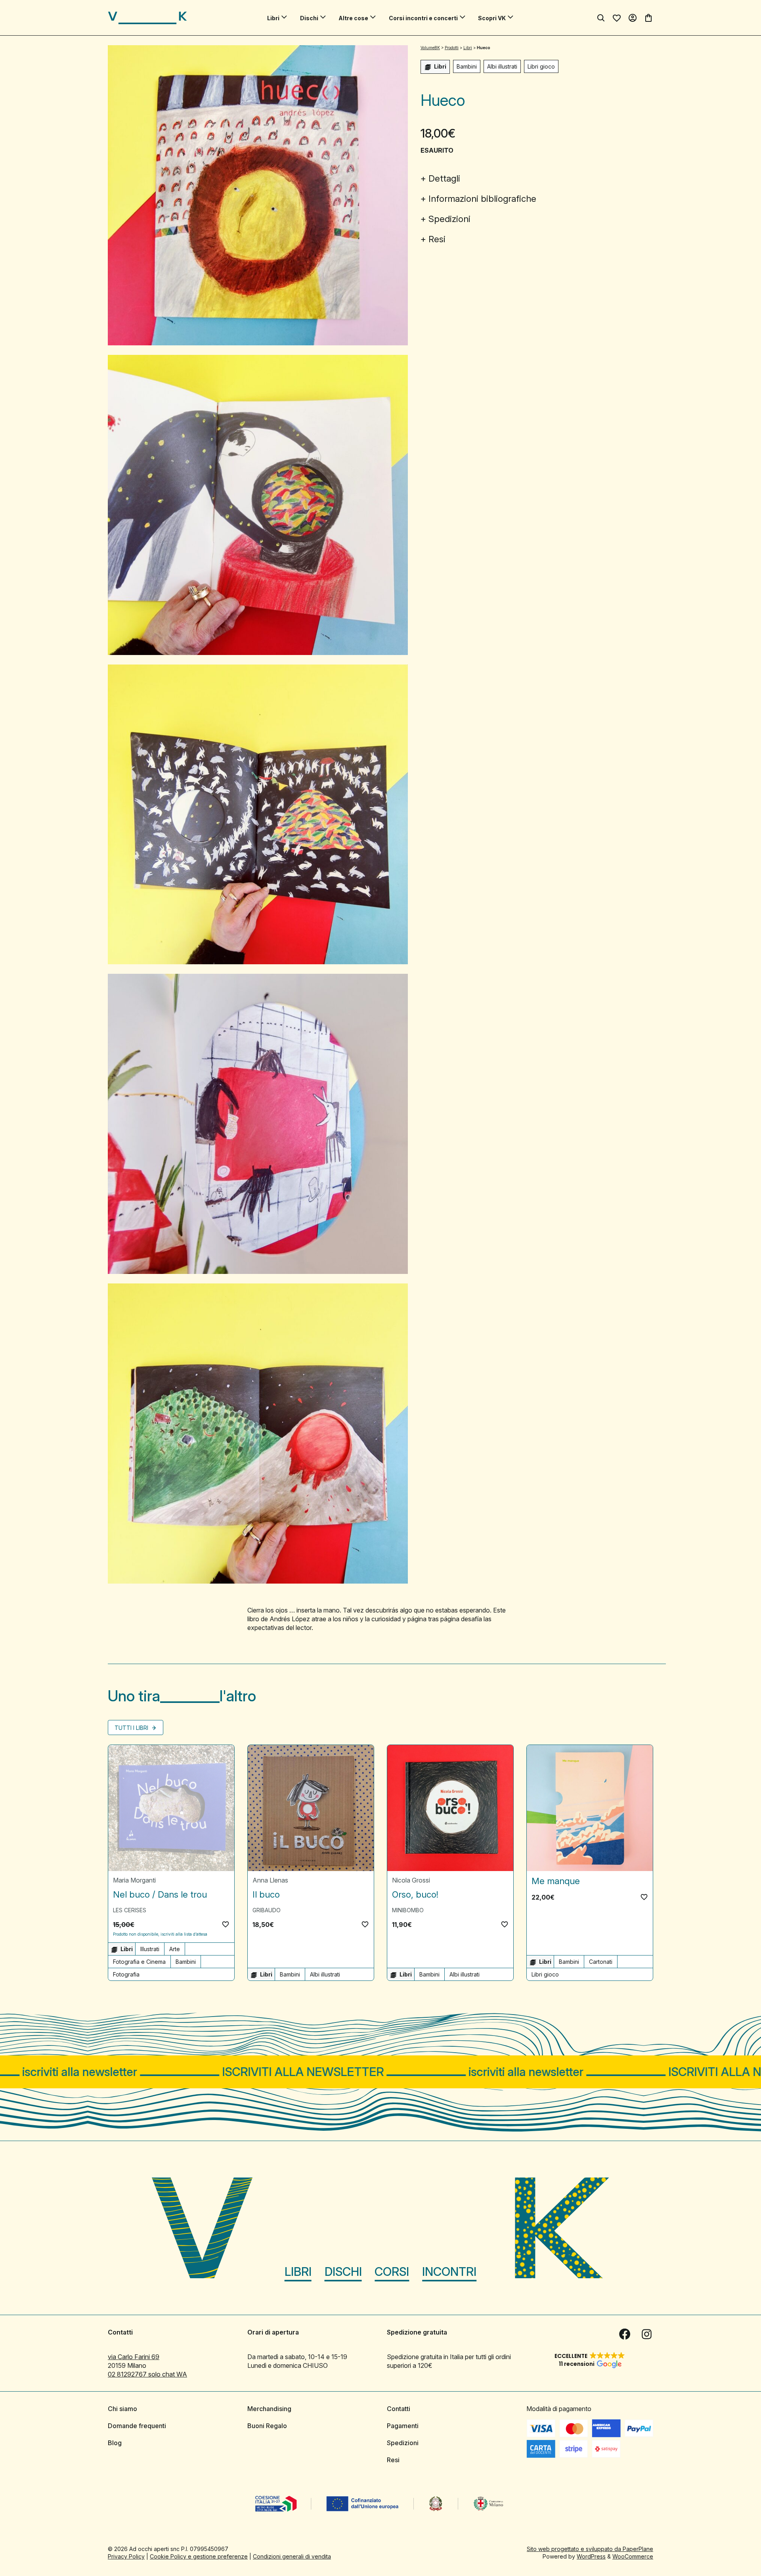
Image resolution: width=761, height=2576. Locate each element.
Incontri (449, 2271)
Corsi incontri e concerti (423, 18)
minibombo (408, 1910)
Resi (437, 239)
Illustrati (150, 1949)
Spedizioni (449, 219)
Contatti (399, 2409)
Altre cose (353, 18)
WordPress (591, 2556)
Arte (175, 1949)
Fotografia (126, 1974)
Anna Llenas (270, 1880)
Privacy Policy (126, 2556)
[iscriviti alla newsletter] (380, 2072)
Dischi (309, 18)
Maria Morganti (134, 1880)
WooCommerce (633, 2556)
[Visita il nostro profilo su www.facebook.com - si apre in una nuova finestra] (625, 2334)
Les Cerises (130, 1910)
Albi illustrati (502, 66)
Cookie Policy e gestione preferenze (199, 2556)
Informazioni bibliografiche (482, 199)
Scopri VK (492, 18)
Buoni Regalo (267, 2426)
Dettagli (444, 178)
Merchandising (269, 2409)
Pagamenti (403, 2426)
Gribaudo (267, 1910)
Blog (115, 2443)
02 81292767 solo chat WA (147, 2374)
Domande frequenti (137, 2426)
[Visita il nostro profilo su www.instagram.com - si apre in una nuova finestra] (647, 2334)
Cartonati (601, 1962)
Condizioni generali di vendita (292, 2556)
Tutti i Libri (132, 1728)
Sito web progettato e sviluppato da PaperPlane (590, 2549)
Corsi (392, 2271)
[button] (226, 1924)
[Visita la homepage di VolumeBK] (147, 18)
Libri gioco (541, 66)
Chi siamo (122, 2409)
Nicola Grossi (411, 1880)
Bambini (467, 66)
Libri (273, 18)
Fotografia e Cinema (139, 1962)
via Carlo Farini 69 (134, 2357)
